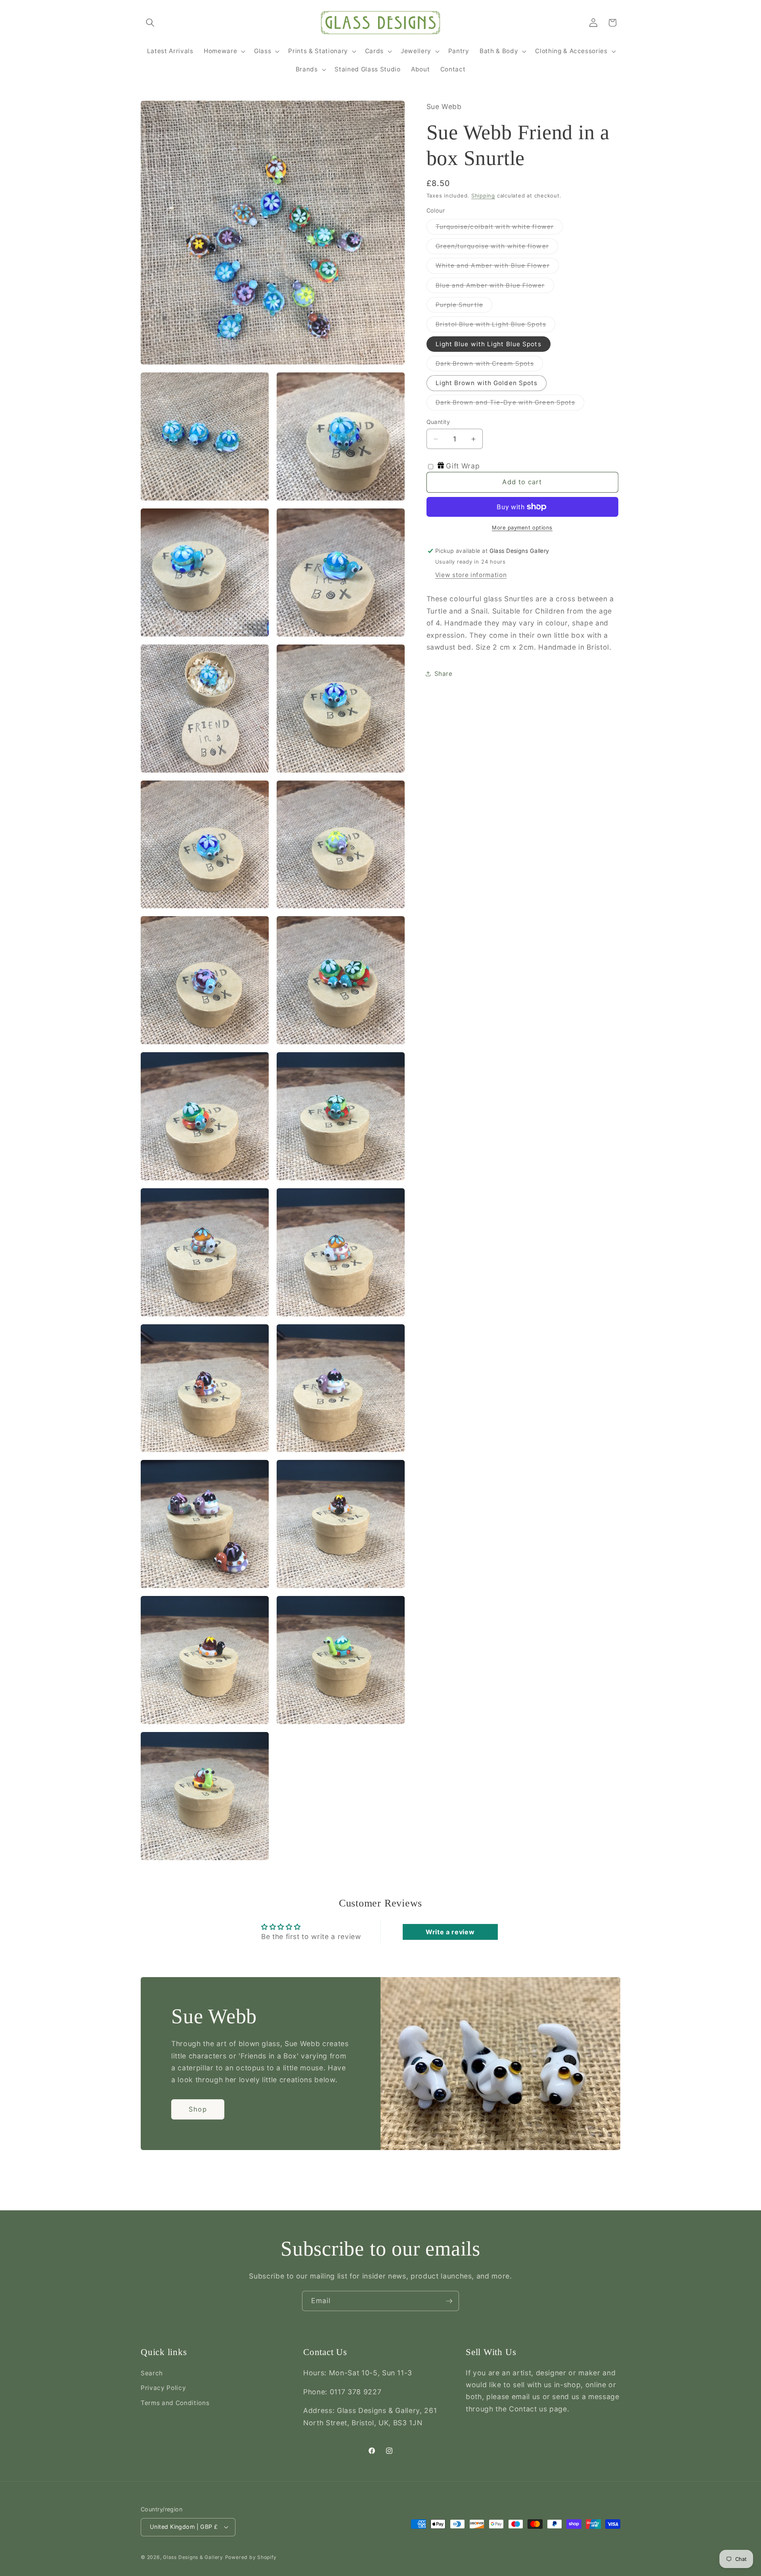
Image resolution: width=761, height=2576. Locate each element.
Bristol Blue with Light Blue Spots (495, 326)
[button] (150, 23)
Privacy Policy (163, 2388)
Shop (198, 2109)
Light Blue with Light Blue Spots (489, 344)
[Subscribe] (449, 2301)
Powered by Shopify (251, 2557)
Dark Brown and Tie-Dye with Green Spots (510, 404)
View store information (471, 575)
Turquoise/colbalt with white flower (499, 228)
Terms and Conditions (175, 2403)
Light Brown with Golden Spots (487, 383)
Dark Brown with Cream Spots (489, 365)
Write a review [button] (450, 1932)
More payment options (522, 527)
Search (152, 2373)
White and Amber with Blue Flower (497, 267)
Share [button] (444, 674)
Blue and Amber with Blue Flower (495, 287)
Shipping (483, 196)
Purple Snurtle (464, 307)
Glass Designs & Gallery (193, 2557)
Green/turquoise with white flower (497, 248)
